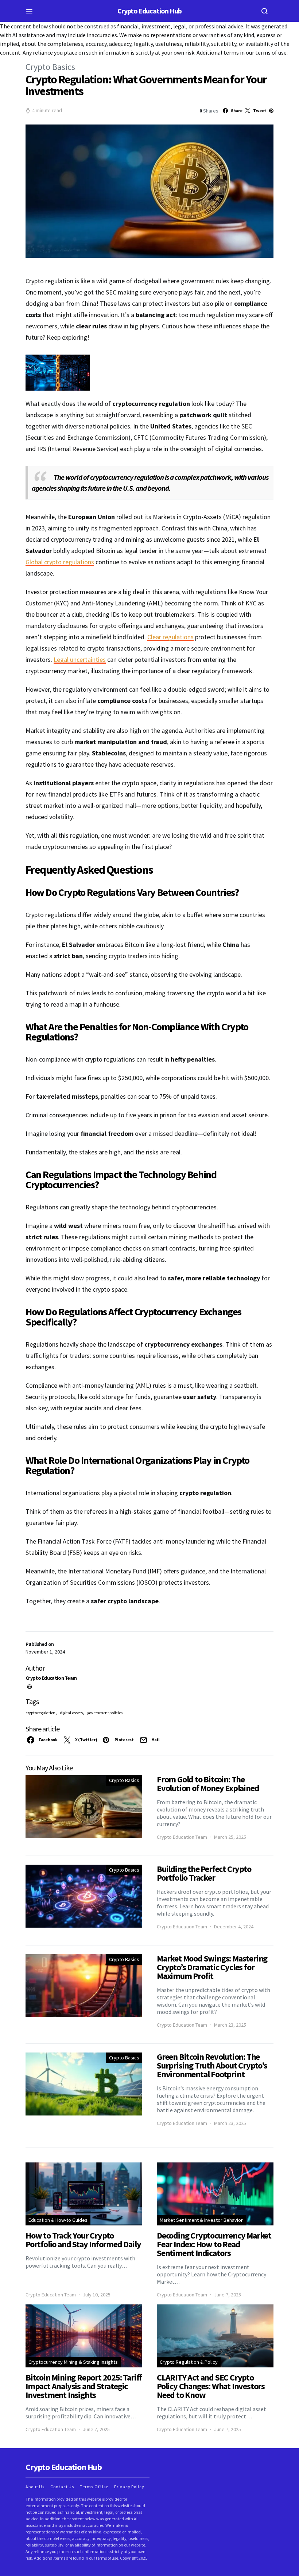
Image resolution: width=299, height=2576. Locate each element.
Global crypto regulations (60, 562)
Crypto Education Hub (149, 11)
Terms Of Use (94, 2487)
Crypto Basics (50, 67)
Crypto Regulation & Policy (189, 2362)
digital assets (71, 1713)
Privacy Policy (129, 2487)
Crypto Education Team (51, 1678)
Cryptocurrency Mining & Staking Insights (73, 2362)
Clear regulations (170, 637)
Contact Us (62, 2487)
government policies (105, 1713)
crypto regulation (40, 1713)
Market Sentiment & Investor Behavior (201, 2220)
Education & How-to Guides (58, 2220)
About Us (35, 2487)
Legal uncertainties (80, 659)
